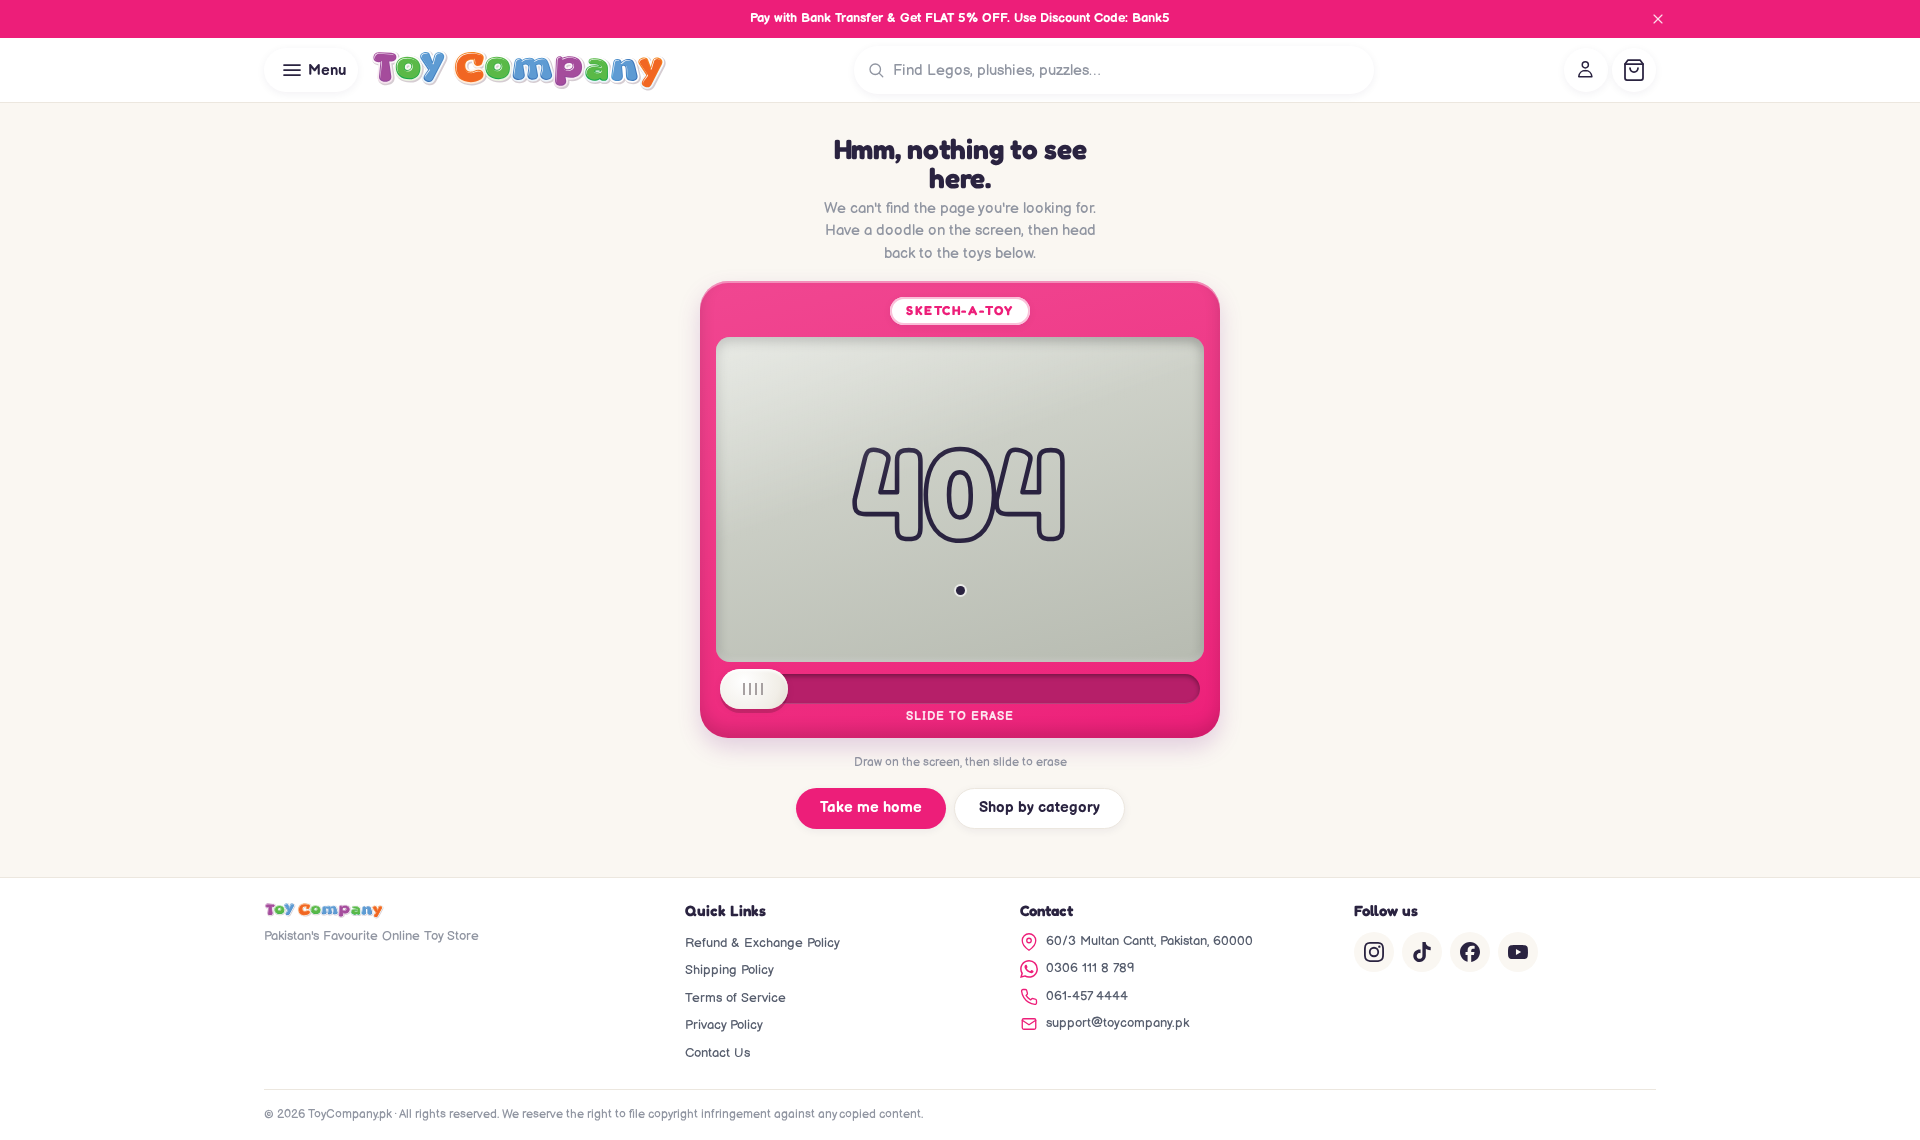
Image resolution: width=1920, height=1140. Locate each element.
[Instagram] (1374, 952)
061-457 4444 (1087, 996)
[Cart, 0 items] (1634, 70)
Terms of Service (735, 998)
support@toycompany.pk (1117, 1023)
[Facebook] (1470, 952)
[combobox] (1129, 70)
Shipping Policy (729, 970)
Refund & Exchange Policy (762, 943)
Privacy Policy (724, 1025)
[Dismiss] (1658, 19)
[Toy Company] (518, 70)
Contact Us (717, 1053)
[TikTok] (1422, 952)
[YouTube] (1518, 952)
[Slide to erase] (754, 689)
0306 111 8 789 (1090, 968)
